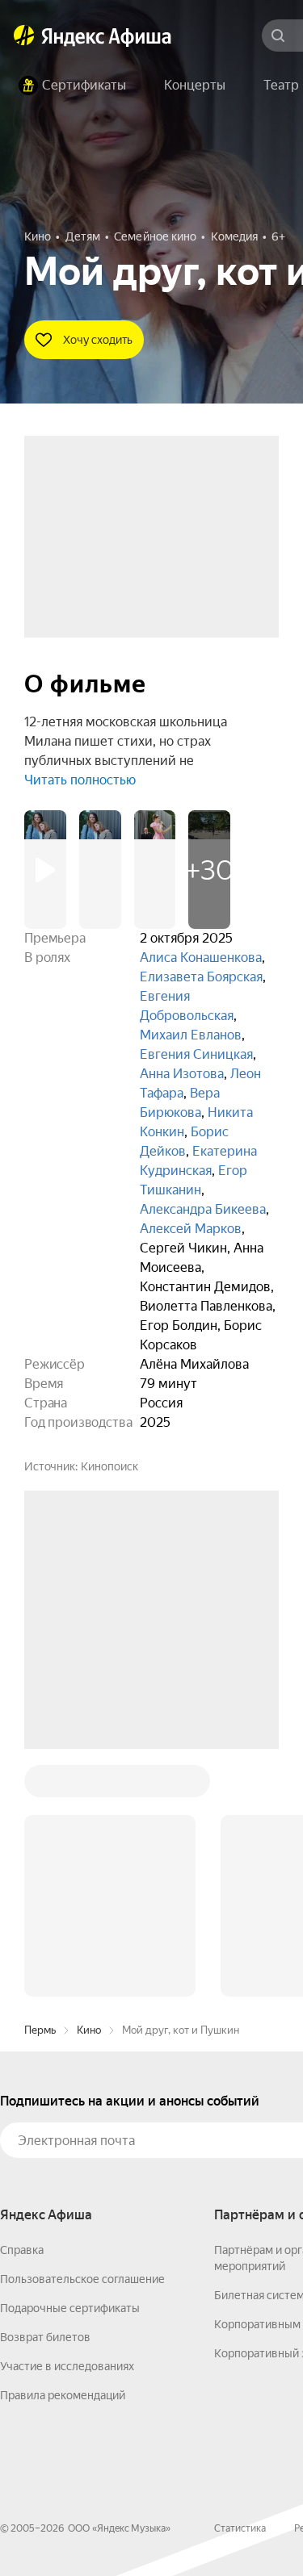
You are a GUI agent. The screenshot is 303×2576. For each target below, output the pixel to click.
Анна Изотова (182, 1074)
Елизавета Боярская (201, 977)
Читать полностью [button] (80, 780)
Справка (22, 2005)
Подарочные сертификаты (70, 2064)
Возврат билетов (45, 2093)
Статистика (240, 2284)
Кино (89, 1786)
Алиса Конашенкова (201, 958)
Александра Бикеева (203, 1209)
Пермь (40, 1786)
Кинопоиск (109, 1466)
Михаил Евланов (191, 1035)
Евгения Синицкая (196, 1054)
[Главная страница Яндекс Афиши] (24, 36)
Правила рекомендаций (63, 2151)
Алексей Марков (191, 1229)
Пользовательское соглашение (82, 2034)
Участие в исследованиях (67, 2122)
